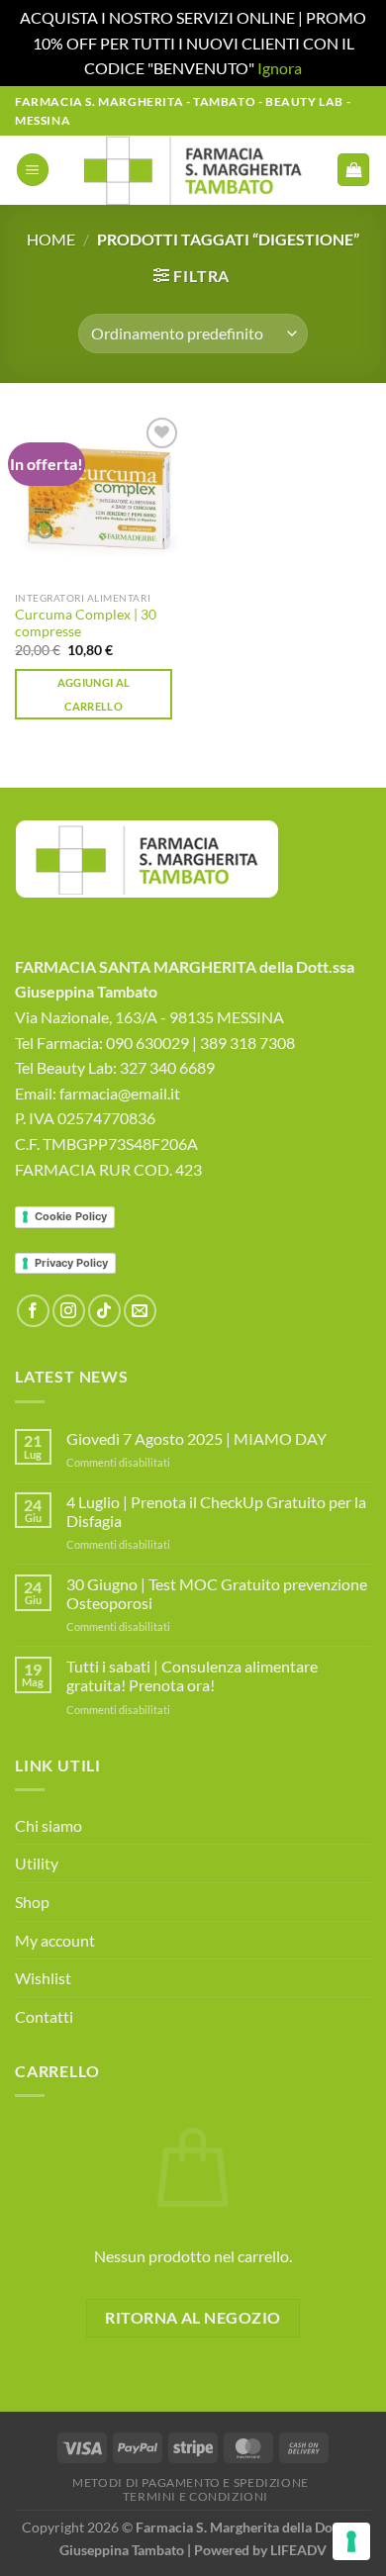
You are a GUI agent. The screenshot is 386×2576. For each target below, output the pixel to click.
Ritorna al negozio (193, 2318)
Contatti (44, 2016)
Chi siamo (48, 1825)
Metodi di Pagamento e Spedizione (191, 2482)
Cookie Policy (71, 1216)
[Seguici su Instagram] (69, 1311)
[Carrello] (353, 170)
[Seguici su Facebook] (33, 1311)
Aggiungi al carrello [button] (94, 694)
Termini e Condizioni (195, 2496)
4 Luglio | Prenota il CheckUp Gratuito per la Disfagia (216, 1511)
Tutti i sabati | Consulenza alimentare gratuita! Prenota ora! (192, 1675)
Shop (32, 1902)
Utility (37, 1863)
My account (55, 1940)
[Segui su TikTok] (104, 1311)
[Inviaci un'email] (140, 1311)
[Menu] (33, 170)
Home (51, 239)
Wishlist (43, 1978)
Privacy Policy (71, 1263)
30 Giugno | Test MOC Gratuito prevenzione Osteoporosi (217, 1593)
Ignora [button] (280, 68)
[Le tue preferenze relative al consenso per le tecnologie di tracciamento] (351, 2541)
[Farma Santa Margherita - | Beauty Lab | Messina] (193, 170)
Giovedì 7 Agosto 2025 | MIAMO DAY (196, 1438)
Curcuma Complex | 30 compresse (86, 623)
